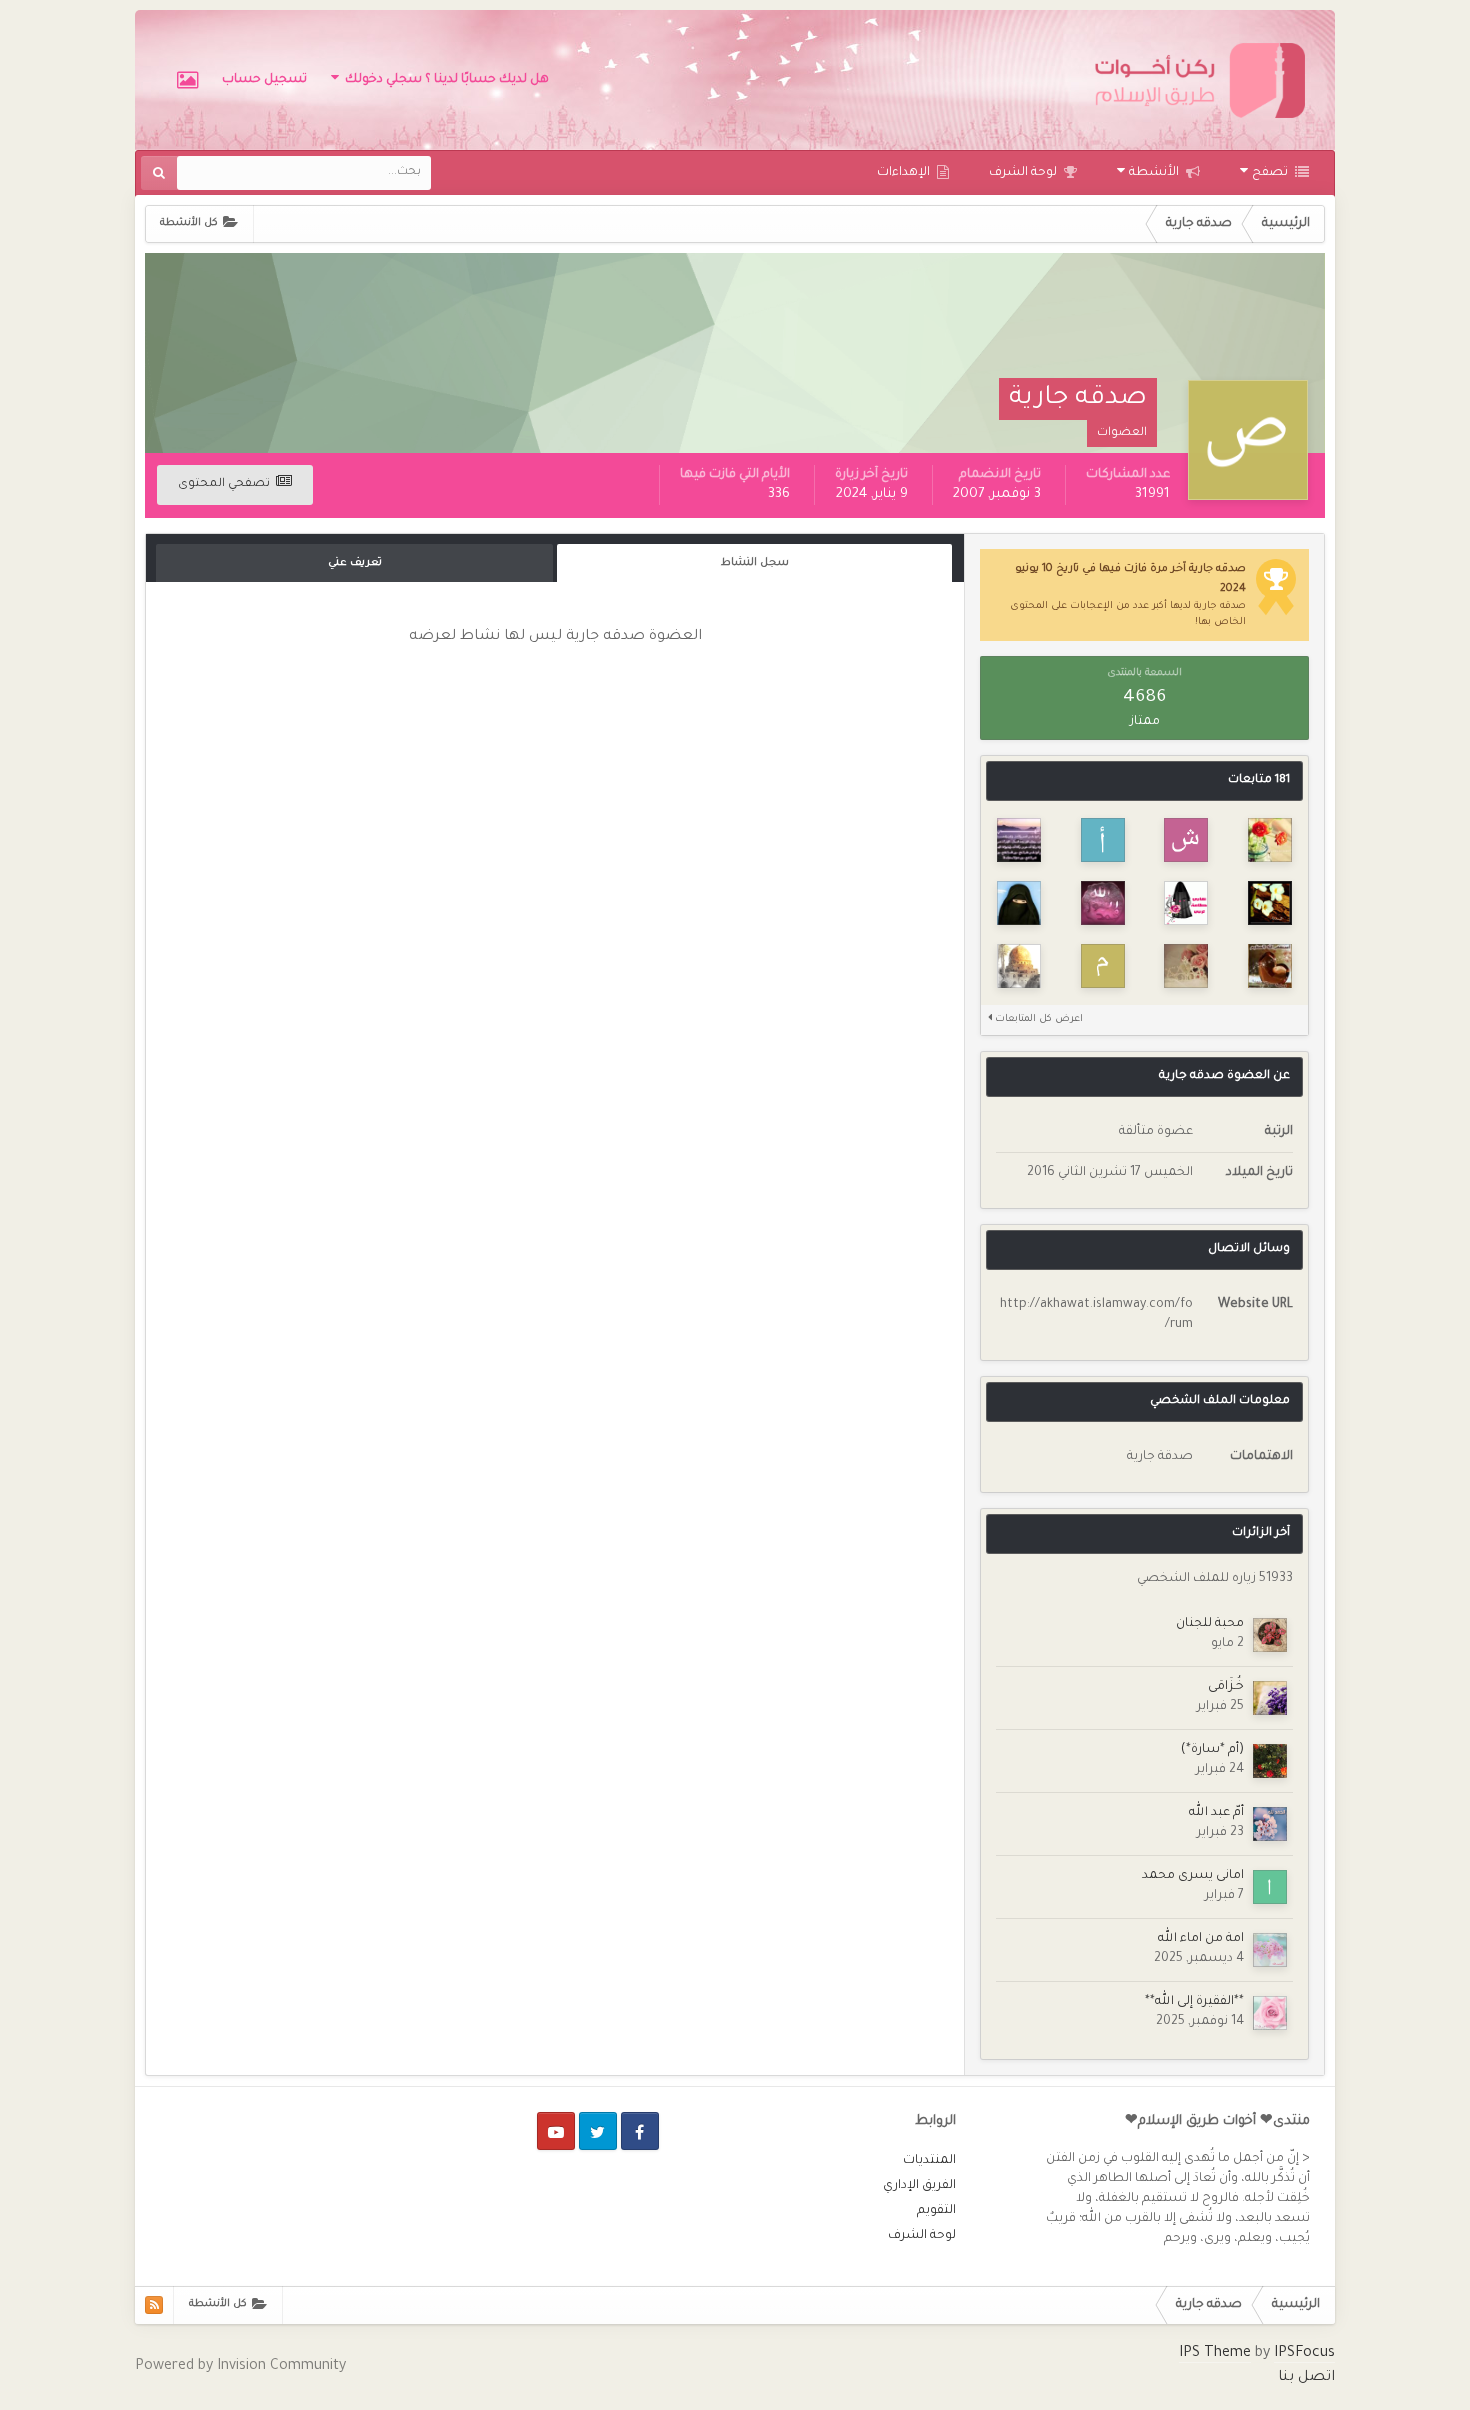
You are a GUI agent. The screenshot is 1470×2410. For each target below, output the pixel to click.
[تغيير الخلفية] (187, 80)
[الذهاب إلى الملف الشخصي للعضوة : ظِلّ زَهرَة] (1270, 966)
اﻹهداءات (905, 173)
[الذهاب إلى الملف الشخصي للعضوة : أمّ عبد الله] (1270, 1824)
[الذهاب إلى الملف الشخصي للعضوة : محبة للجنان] (1270, 1635)
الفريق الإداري (919, 2186)
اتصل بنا (1306, 2378)
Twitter (598, 2131)
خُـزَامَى (1226, 1687)
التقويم (936, 2211)
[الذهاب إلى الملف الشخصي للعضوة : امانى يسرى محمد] (1270, 1887)
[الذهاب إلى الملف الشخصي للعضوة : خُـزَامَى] (1270, 1698)
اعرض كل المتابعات (1037, 1019)
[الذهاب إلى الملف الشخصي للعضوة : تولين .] (1270, 840)
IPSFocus (1304, 2354)
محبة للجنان (1210, 1624)
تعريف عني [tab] (355, 563)
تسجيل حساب (264, 80)
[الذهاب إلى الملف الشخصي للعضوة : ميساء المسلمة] (1019, 840)
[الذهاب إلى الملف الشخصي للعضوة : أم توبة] (1103, 840)
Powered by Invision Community (240, 2367)
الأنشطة (1155, 173)
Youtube (556, 2131)
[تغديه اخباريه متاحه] (154, 2305)
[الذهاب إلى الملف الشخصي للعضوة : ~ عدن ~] (1270, 903)
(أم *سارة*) (1212, 1750)
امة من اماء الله (1201, 1939)
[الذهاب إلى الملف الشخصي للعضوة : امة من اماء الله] (1270, 1950)
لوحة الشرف (1024, 173)
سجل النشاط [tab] (755, 563)
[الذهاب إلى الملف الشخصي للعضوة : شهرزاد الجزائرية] (1186, 840)
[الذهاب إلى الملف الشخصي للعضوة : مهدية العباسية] (1103, 966)
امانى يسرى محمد (1193, 1876)
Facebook (640, 2131)
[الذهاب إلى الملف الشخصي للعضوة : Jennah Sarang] (1186, 966)
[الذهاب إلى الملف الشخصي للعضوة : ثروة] (1019, 966)
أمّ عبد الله (1216, 1813)
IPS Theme (1215, 2354)
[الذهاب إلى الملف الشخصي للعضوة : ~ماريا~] (1103, 903)
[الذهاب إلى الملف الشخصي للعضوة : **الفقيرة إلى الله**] (1270, 2013)
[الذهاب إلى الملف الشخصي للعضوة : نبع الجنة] (1186, 903)
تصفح (1271, 173)
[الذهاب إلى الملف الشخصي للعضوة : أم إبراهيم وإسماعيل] (1019, 903)
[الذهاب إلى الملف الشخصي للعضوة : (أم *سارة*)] (1270, 1761)
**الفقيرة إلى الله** (1194, 2002)
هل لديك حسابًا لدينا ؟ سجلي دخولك (444, 80)
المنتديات (929, 2161)
